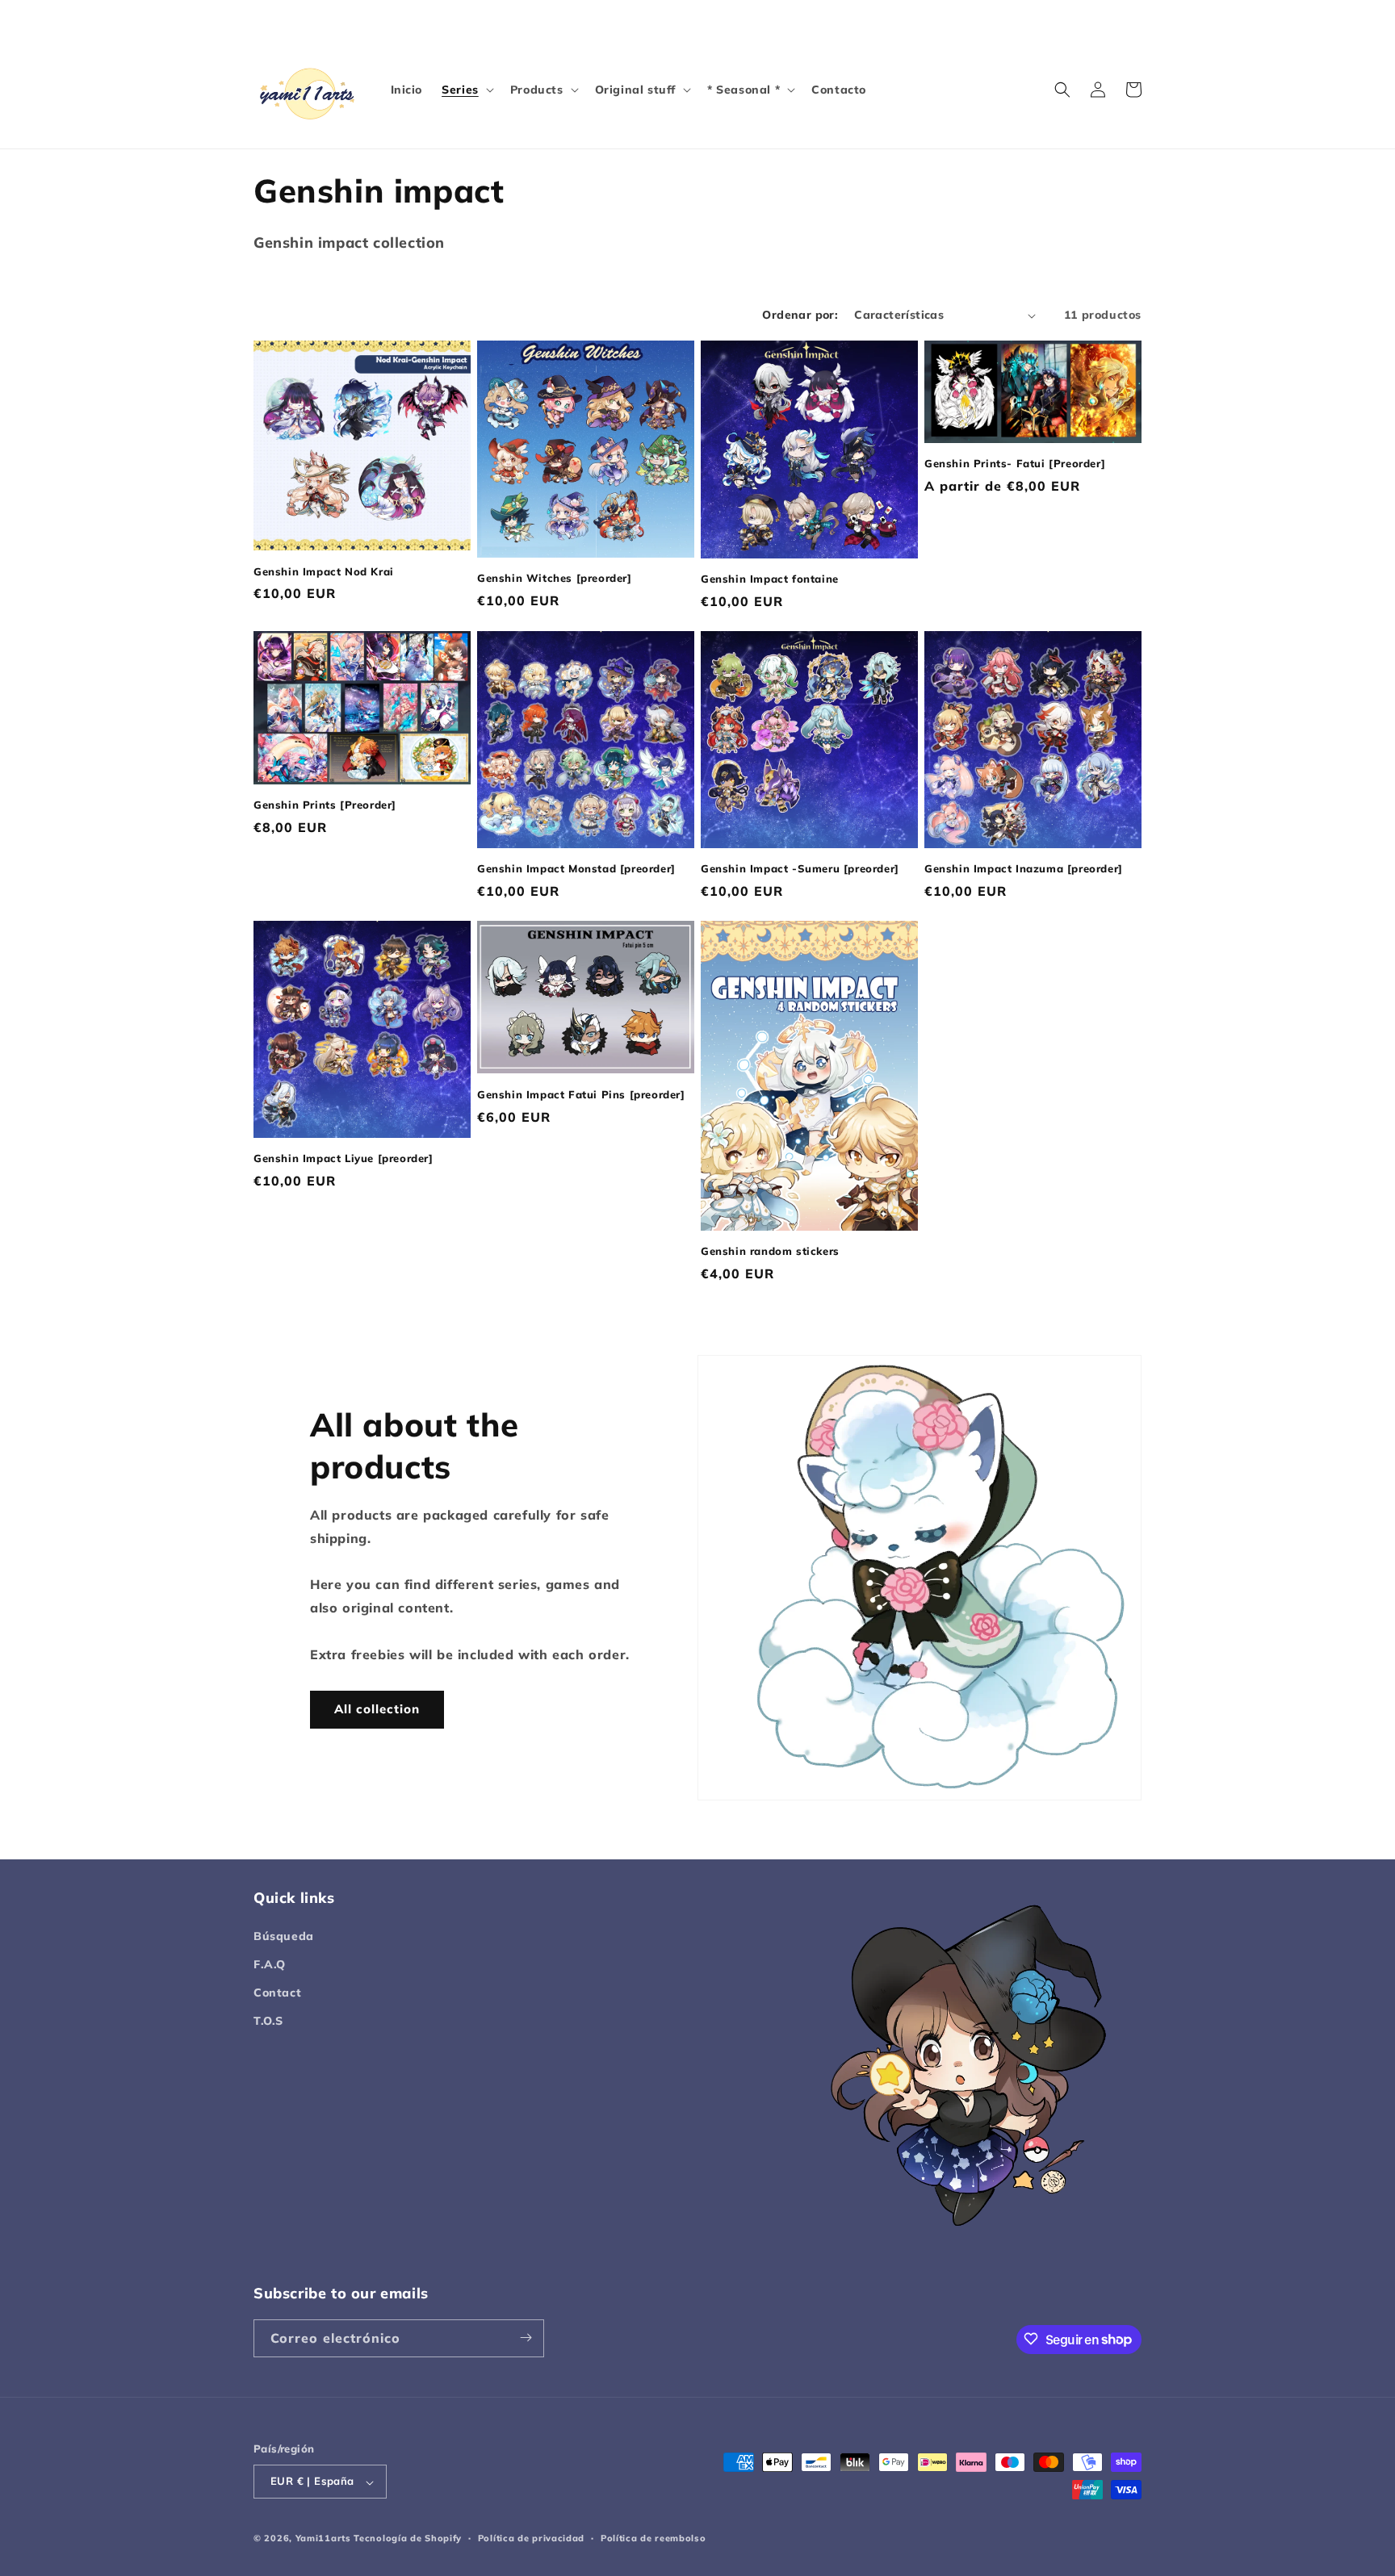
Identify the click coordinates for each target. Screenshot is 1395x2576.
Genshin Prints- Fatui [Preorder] (1015, 463)
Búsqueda (284, 1935)
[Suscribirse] (526, 2338)
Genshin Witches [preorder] (555, 578)
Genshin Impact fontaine (770, 579)
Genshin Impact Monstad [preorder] (576, 868)
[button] (466, 90)
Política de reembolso (654, 2538)
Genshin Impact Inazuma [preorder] (1024, 868)
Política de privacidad (531, 2538)
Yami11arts (323, 2539)
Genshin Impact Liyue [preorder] (344, 1158)
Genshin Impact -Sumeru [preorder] (800, 868)
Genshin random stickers (770, 1251)
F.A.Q (270, 1963)
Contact (277, 1992)
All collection (377, 1709)
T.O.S (268, 2021)
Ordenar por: (800, 315)
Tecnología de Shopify (408, 2539)
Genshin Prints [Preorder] (325, 805)
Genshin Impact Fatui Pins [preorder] (581, 1094)
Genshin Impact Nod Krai (324, 571)
